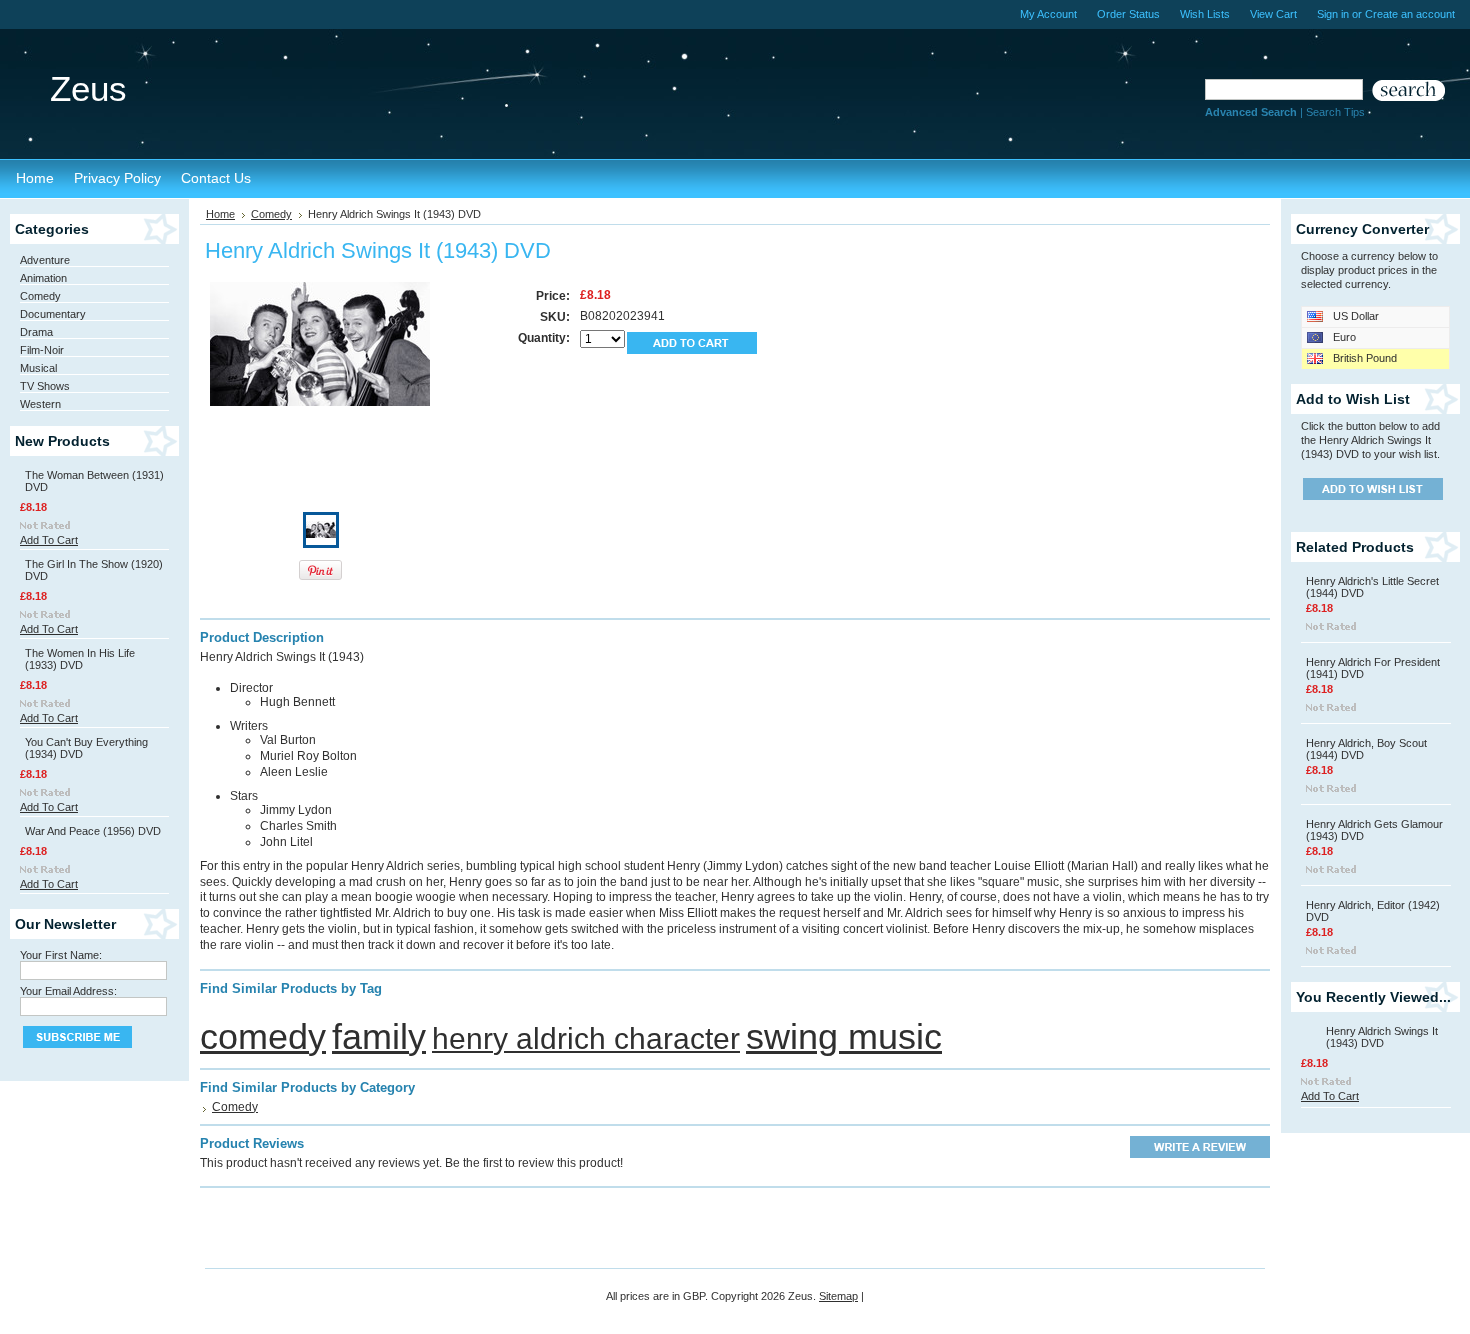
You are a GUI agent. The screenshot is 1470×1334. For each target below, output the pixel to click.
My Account (1048, 14)
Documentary (53, 314)
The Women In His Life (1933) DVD (80, 659)
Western (40, 404)
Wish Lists (1205, 14)
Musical (38, 368)
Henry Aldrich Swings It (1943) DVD (1382, 1037)
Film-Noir (42, 350)
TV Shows (45, 386)
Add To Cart (49, 540)
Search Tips (1335, 112)
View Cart (1273, 14)
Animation (43, 278)
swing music (844, 1036)
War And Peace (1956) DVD (93, 831)
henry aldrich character (586, 1038)
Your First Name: (61, 955)
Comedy (40, 296)
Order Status (1128, 14)
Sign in (1333, 14)
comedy (263, 1036)
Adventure (45, 260)
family (379, 1036)
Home (220, 214)
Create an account (1410, 14)
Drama (36, 332)
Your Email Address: (68, 991)
